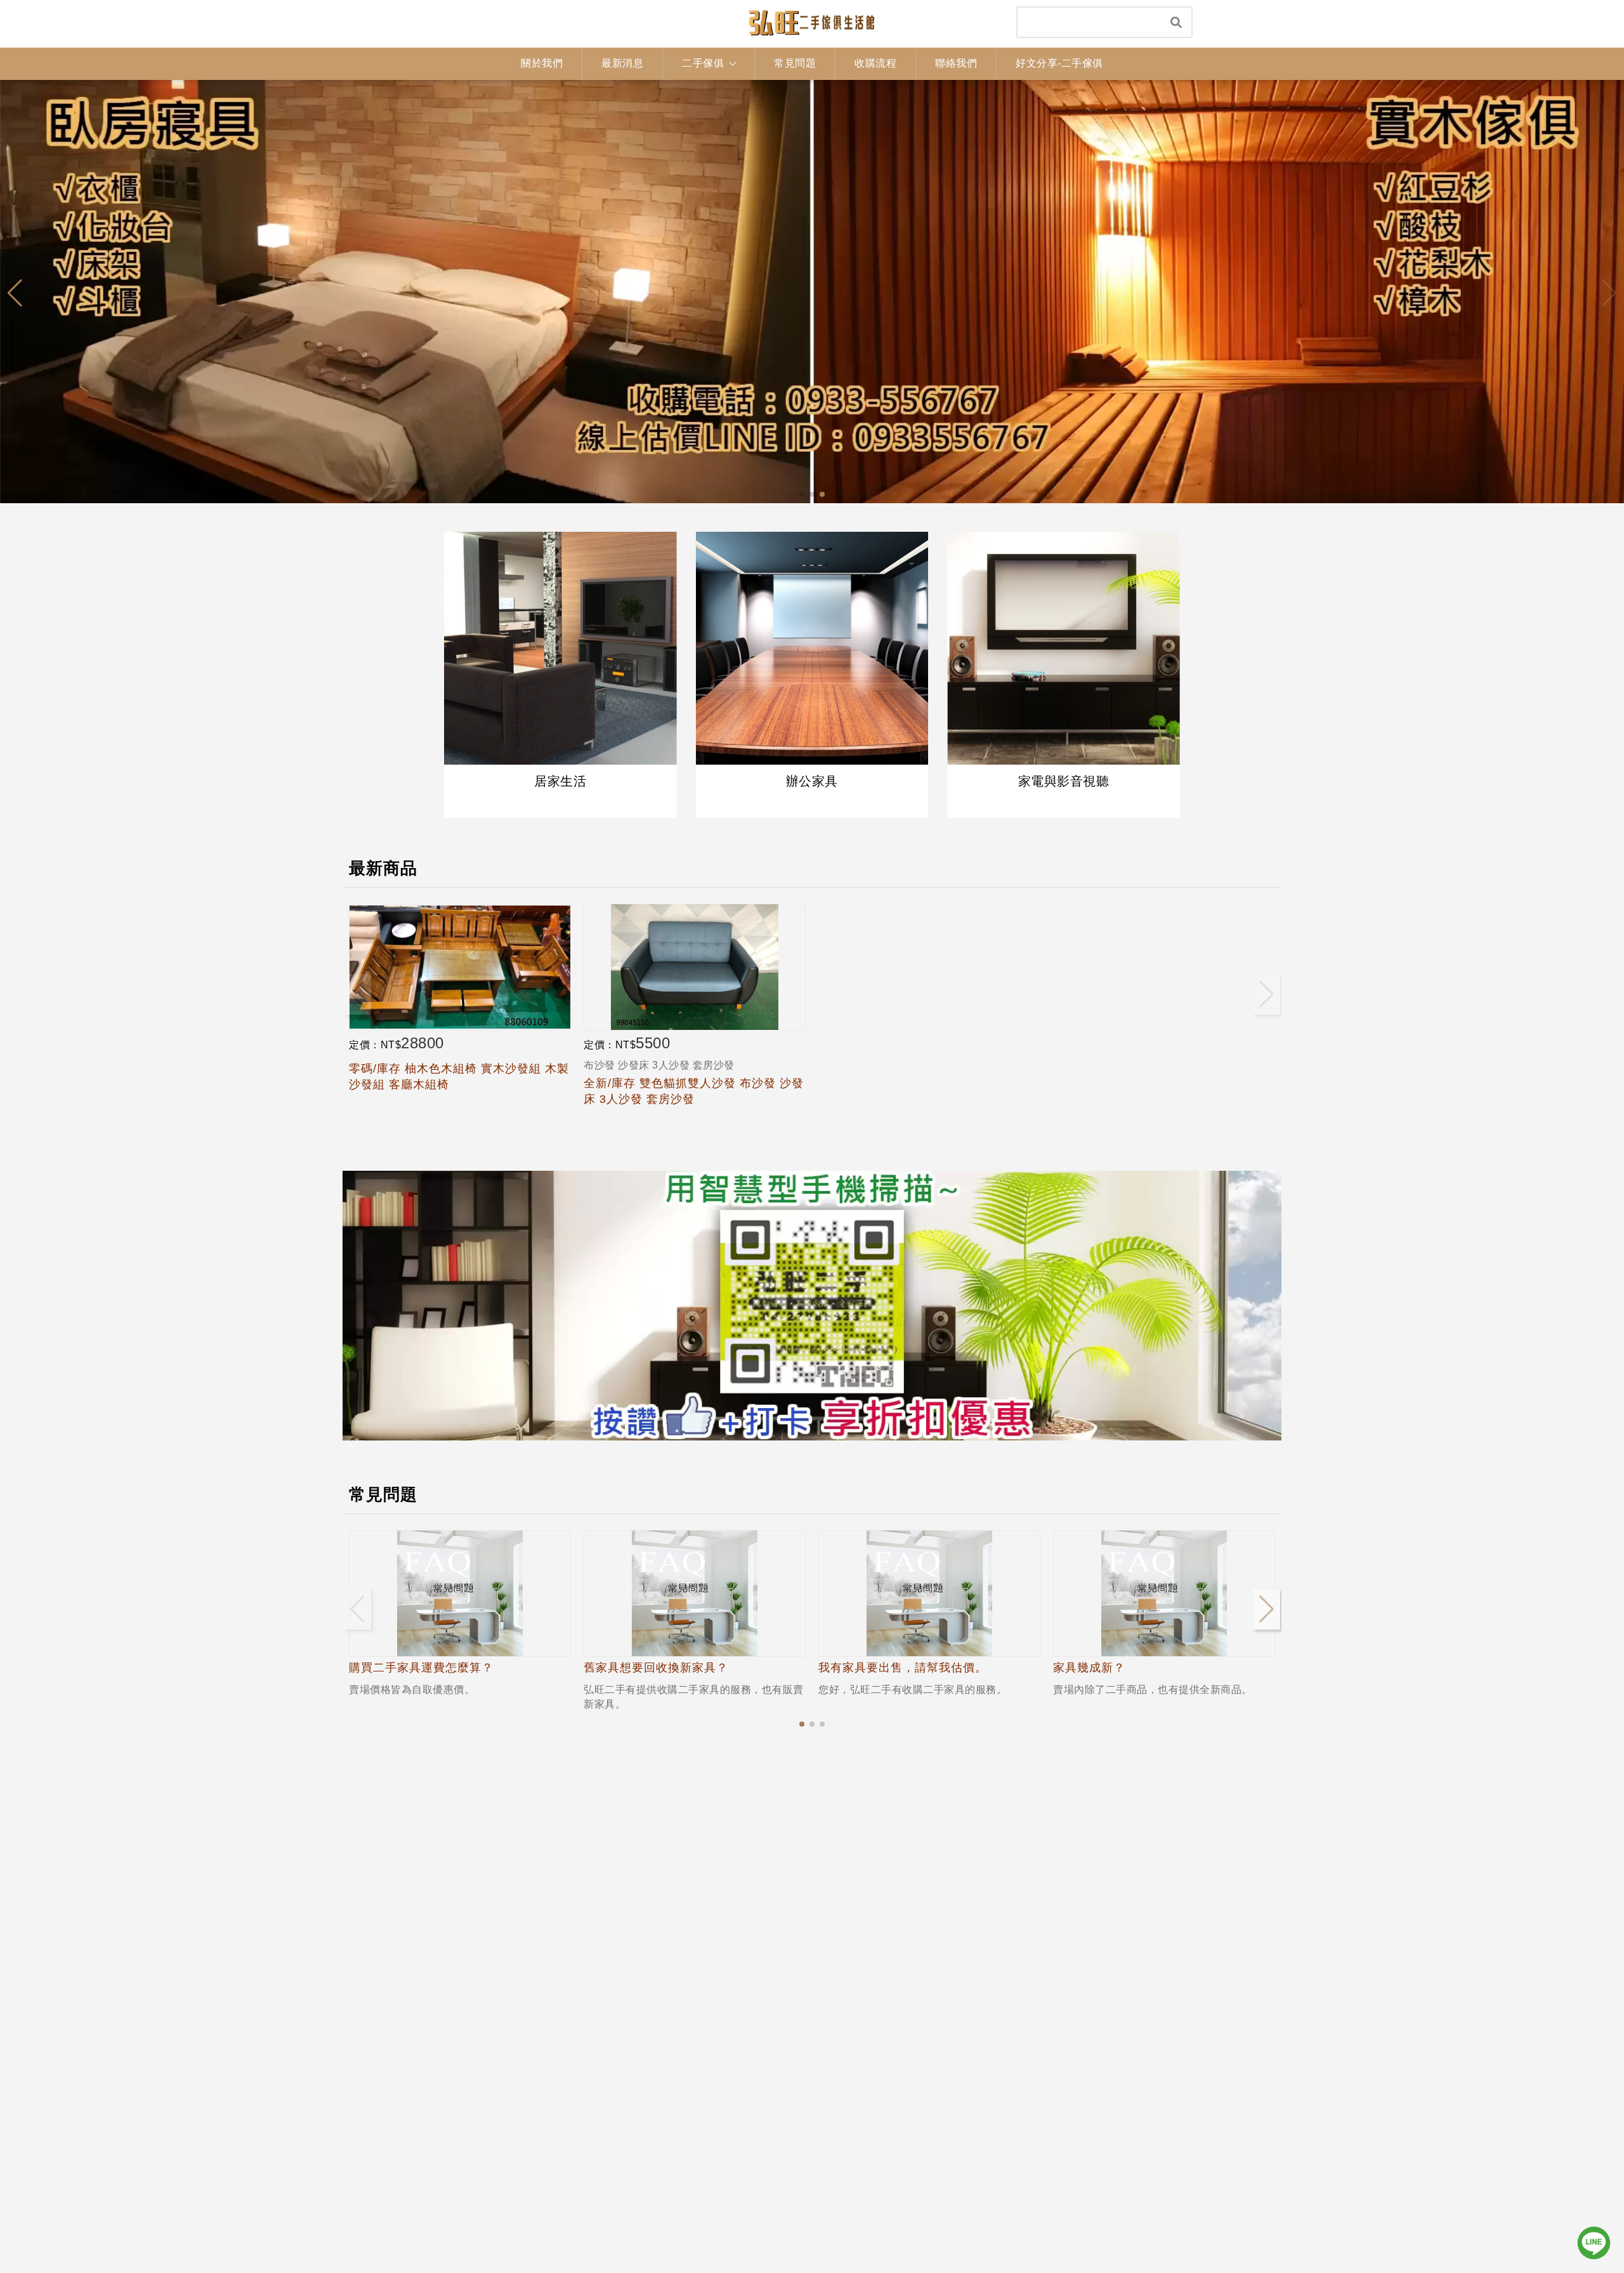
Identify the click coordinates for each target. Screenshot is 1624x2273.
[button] (802, 494)
